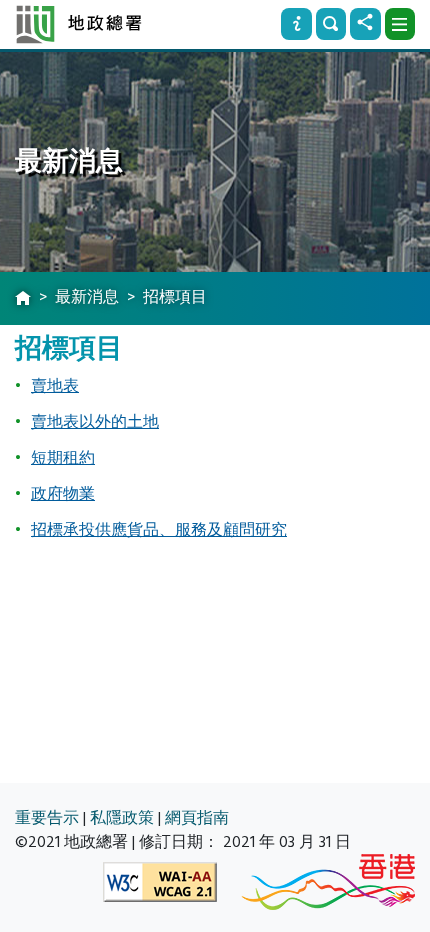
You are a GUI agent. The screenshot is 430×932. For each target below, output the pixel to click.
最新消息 (87, 297)
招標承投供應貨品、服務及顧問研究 (159, 530)
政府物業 (63, 494)
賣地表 (55, 386)
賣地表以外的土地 (95, 422)
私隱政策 (122, 818)
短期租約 (63, 458)
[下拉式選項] (400, 24)
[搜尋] (331, 24)
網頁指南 (197, 818)
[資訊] (296, 24)
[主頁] (23, 299)
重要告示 (47, 818)
